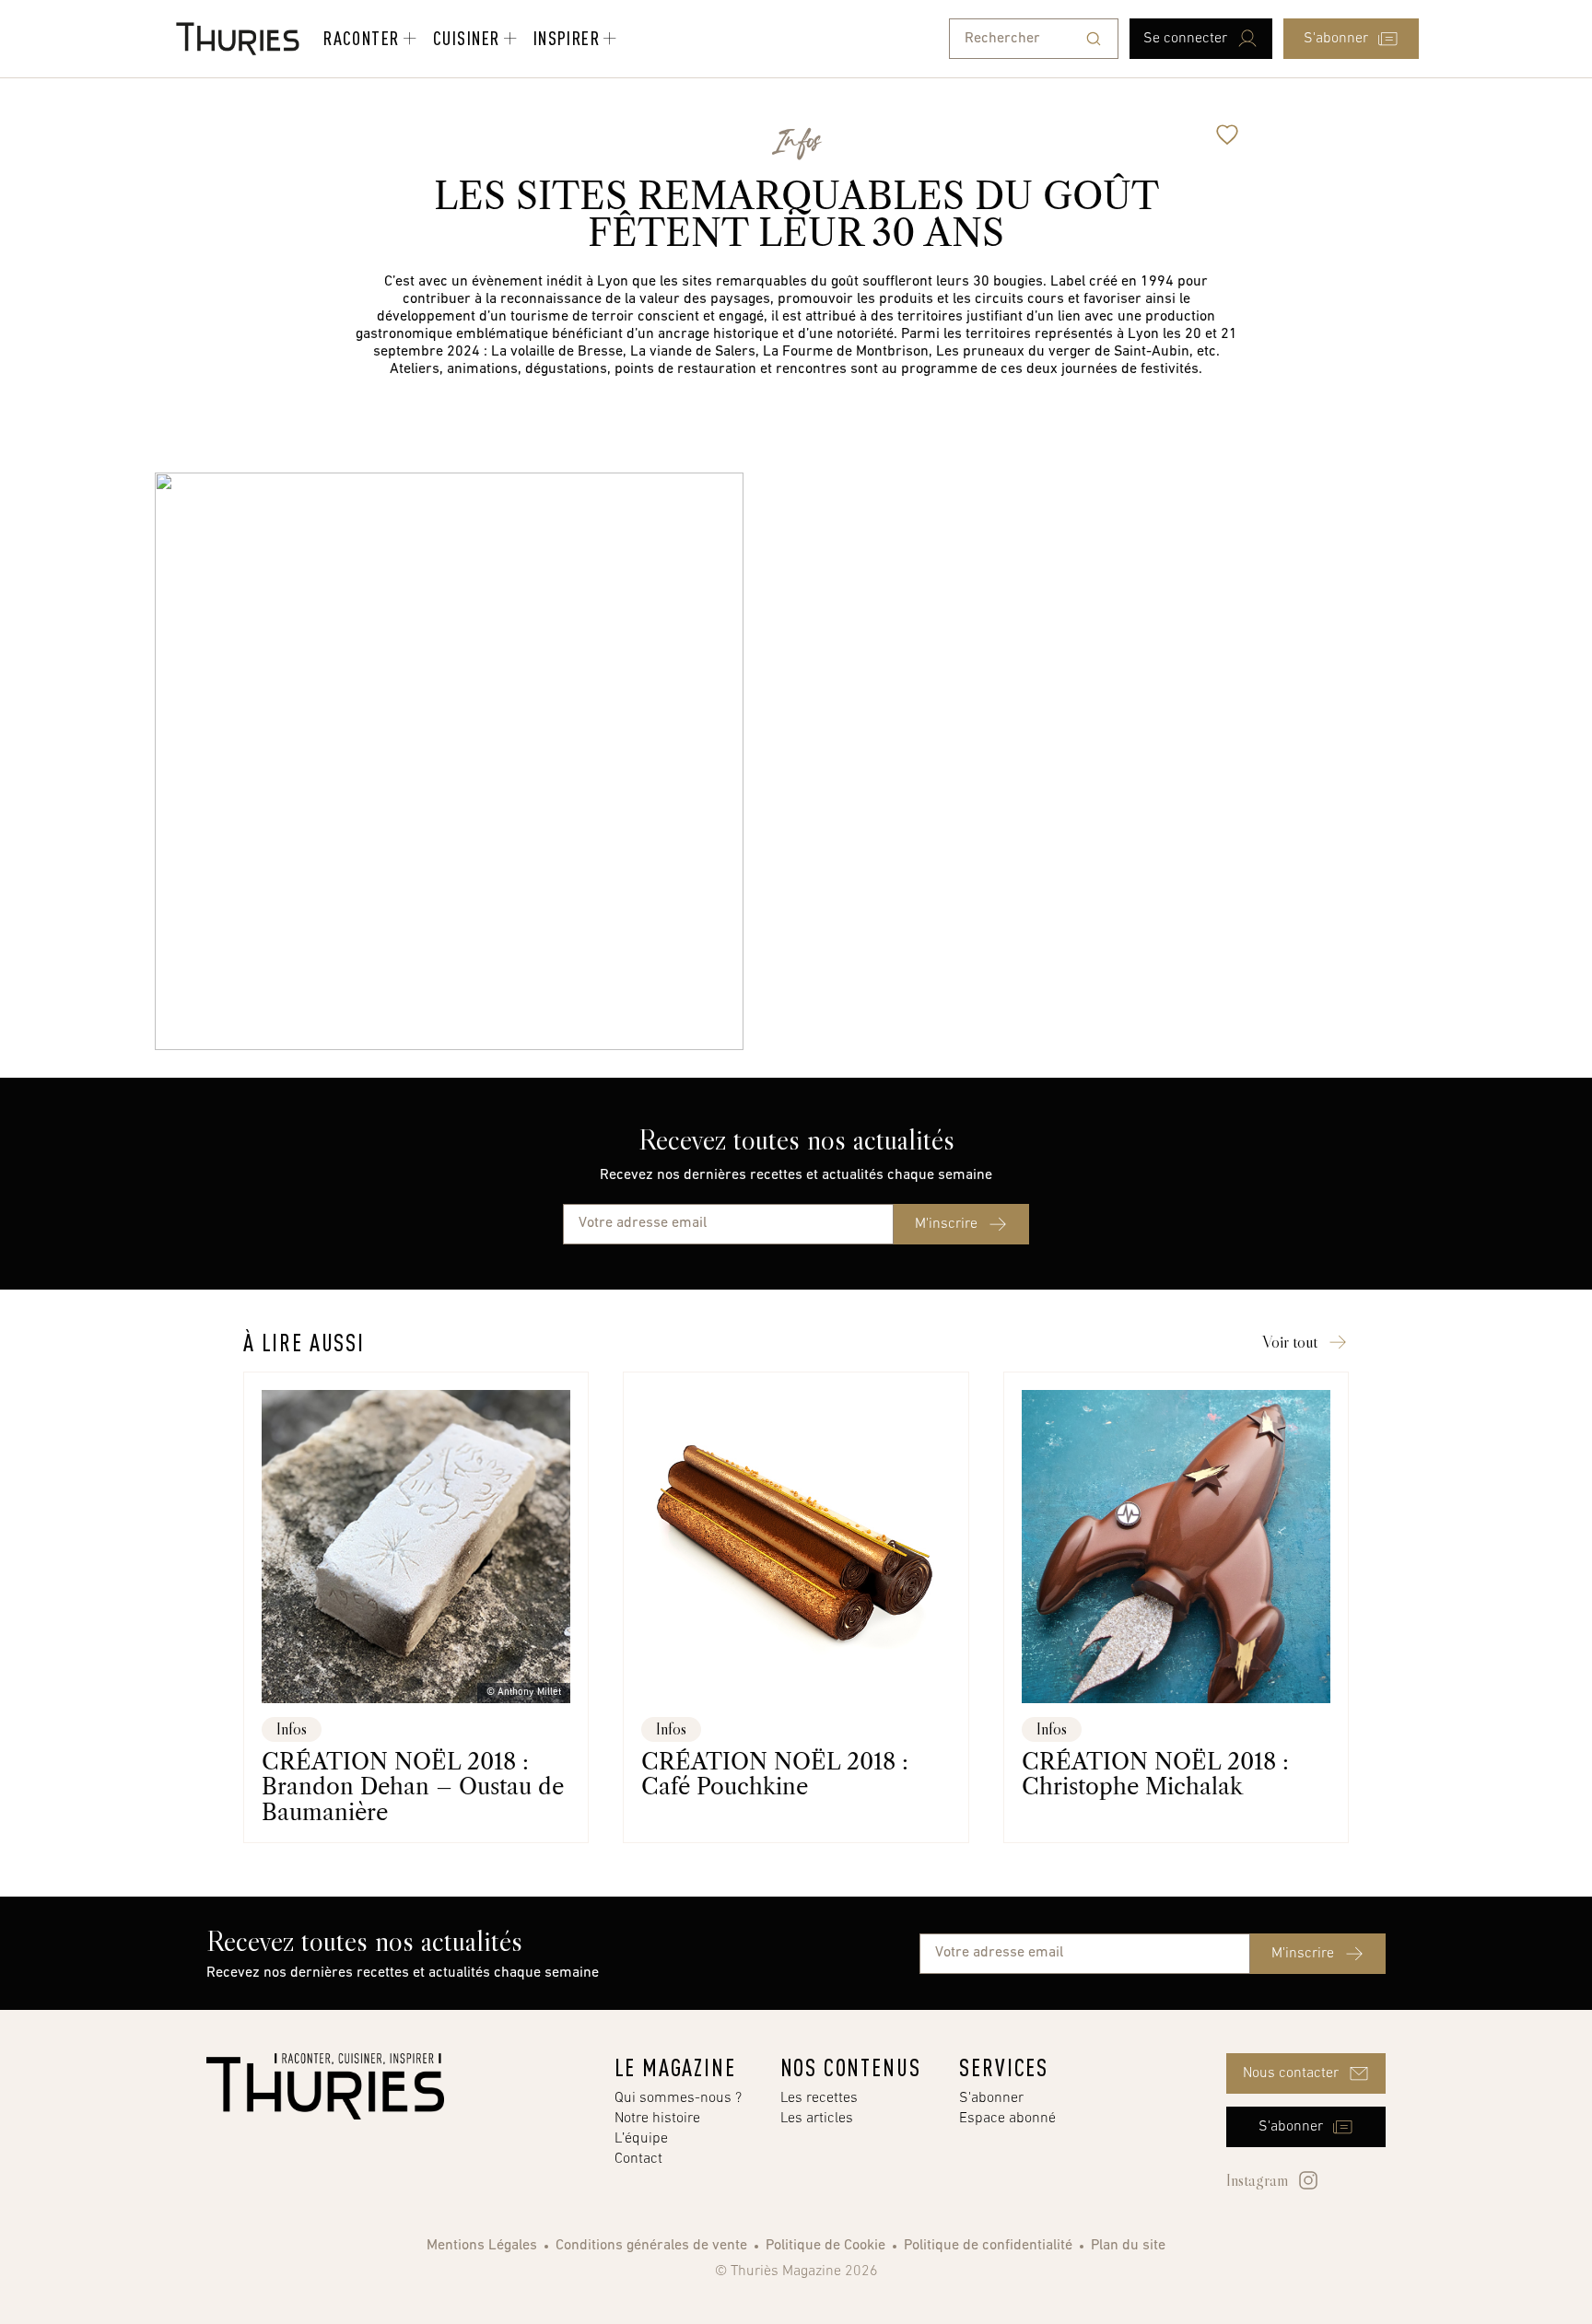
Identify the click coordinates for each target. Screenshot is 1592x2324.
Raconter (362, 38)
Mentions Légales (482, 2246)
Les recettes (819, 2098)
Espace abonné (1007, 2119)
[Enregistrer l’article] (1227, 134)
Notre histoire (657, 2119)
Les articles (817, 2119)
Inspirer (567, 38)
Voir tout (1290, 1342)
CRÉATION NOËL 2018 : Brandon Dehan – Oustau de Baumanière (413, 1787)
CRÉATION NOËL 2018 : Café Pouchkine (775, 1774)
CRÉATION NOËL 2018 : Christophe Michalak (1155, 1774)
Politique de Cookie (825, 2246)
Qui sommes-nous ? (678, 2098)
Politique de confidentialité (988, 2246)
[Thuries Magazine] (325, 2086)
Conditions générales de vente (651, 2246)
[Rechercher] (1094, 39)
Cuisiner (467, 38)
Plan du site (1128, 2246)
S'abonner (991, 2098)
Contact (638, 2159)
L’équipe (641, 2139)
